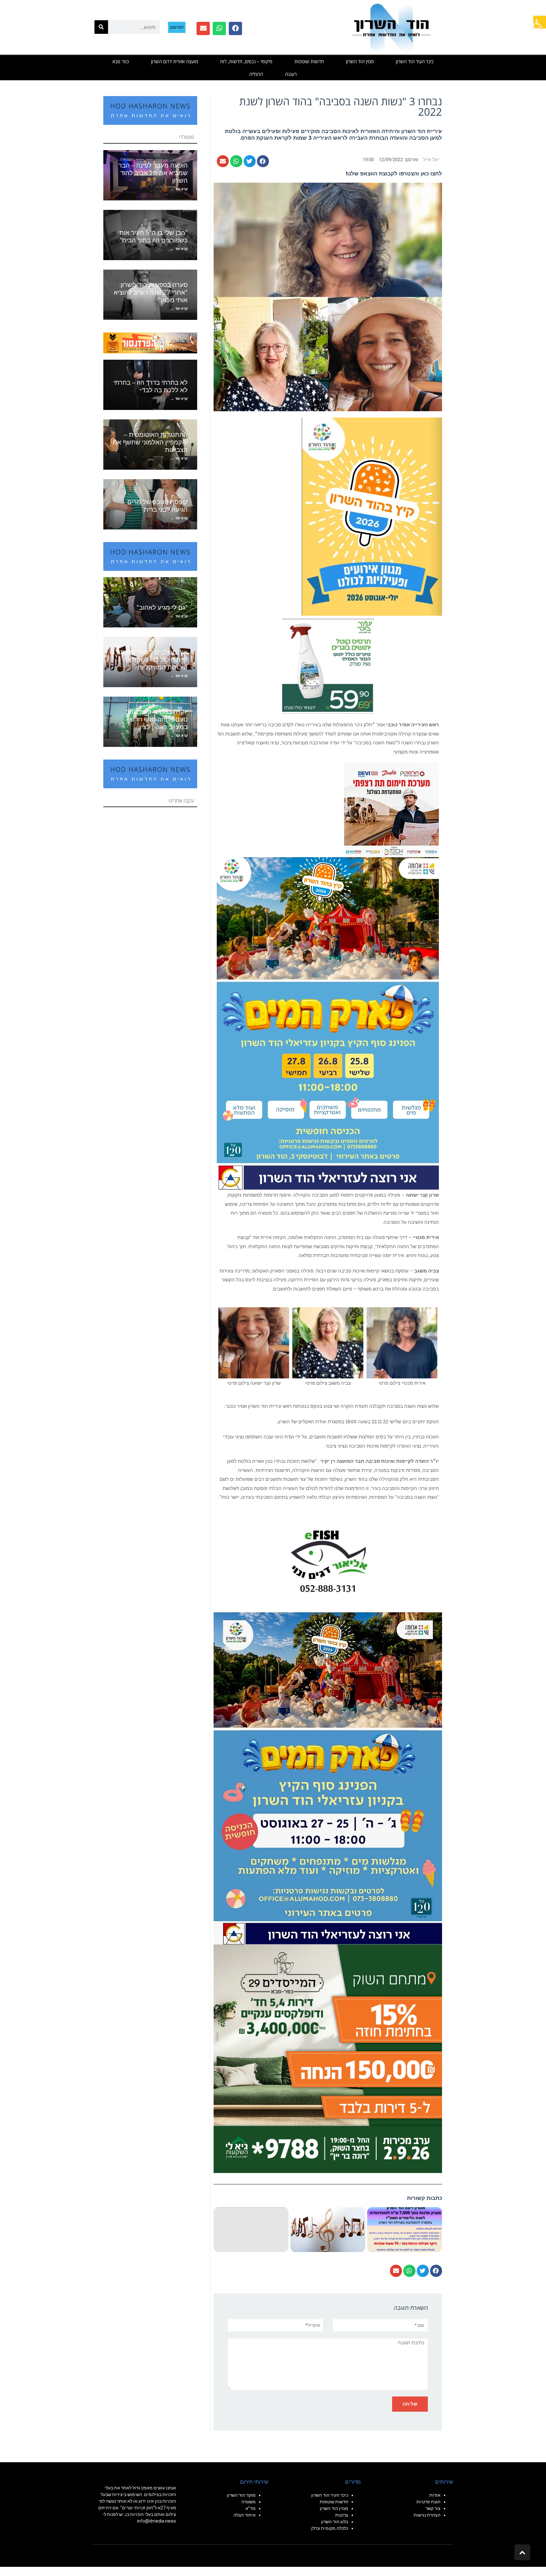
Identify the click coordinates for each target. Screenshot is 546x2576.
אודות (435, 2495)
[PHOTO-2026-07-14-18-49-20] (391, 809)
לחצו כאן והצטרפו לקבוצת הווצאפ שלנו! (394, 174)
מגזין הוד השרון (360, 61)
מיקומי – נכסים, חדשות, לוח (246, 61)
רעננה (291, 74)
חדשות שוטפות (309, 61)
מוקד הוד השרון (241, 2495)
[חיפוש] (101, 27)
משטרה (249, 2502)
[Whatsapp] (219, 28)
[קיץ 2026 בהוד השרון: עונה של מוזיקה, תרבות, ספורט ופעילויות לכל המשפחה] (372, 516)
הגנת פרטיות (428, 2502)
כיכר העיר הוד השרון (415, 61)
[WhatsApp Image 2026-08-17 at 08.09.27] (328, 2058)
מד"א (251, 2508)
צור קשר (433, 2508)
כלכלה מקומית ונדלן (330, 2528)
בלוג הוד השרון (335, 2522)
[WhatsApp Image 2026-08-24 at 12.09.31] (328, 1023)
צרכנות (342, 2515)
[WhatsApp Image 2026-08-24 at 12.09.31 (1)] (328, 1778)
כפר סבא (121, 61)
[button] (540, 22)
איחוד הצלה (245, 2515)
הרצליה (256, 74)
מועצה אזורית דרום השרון (175, 61)
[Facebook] (235, 28)
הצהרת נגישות (427, 2515)
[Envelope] (203, 28)
